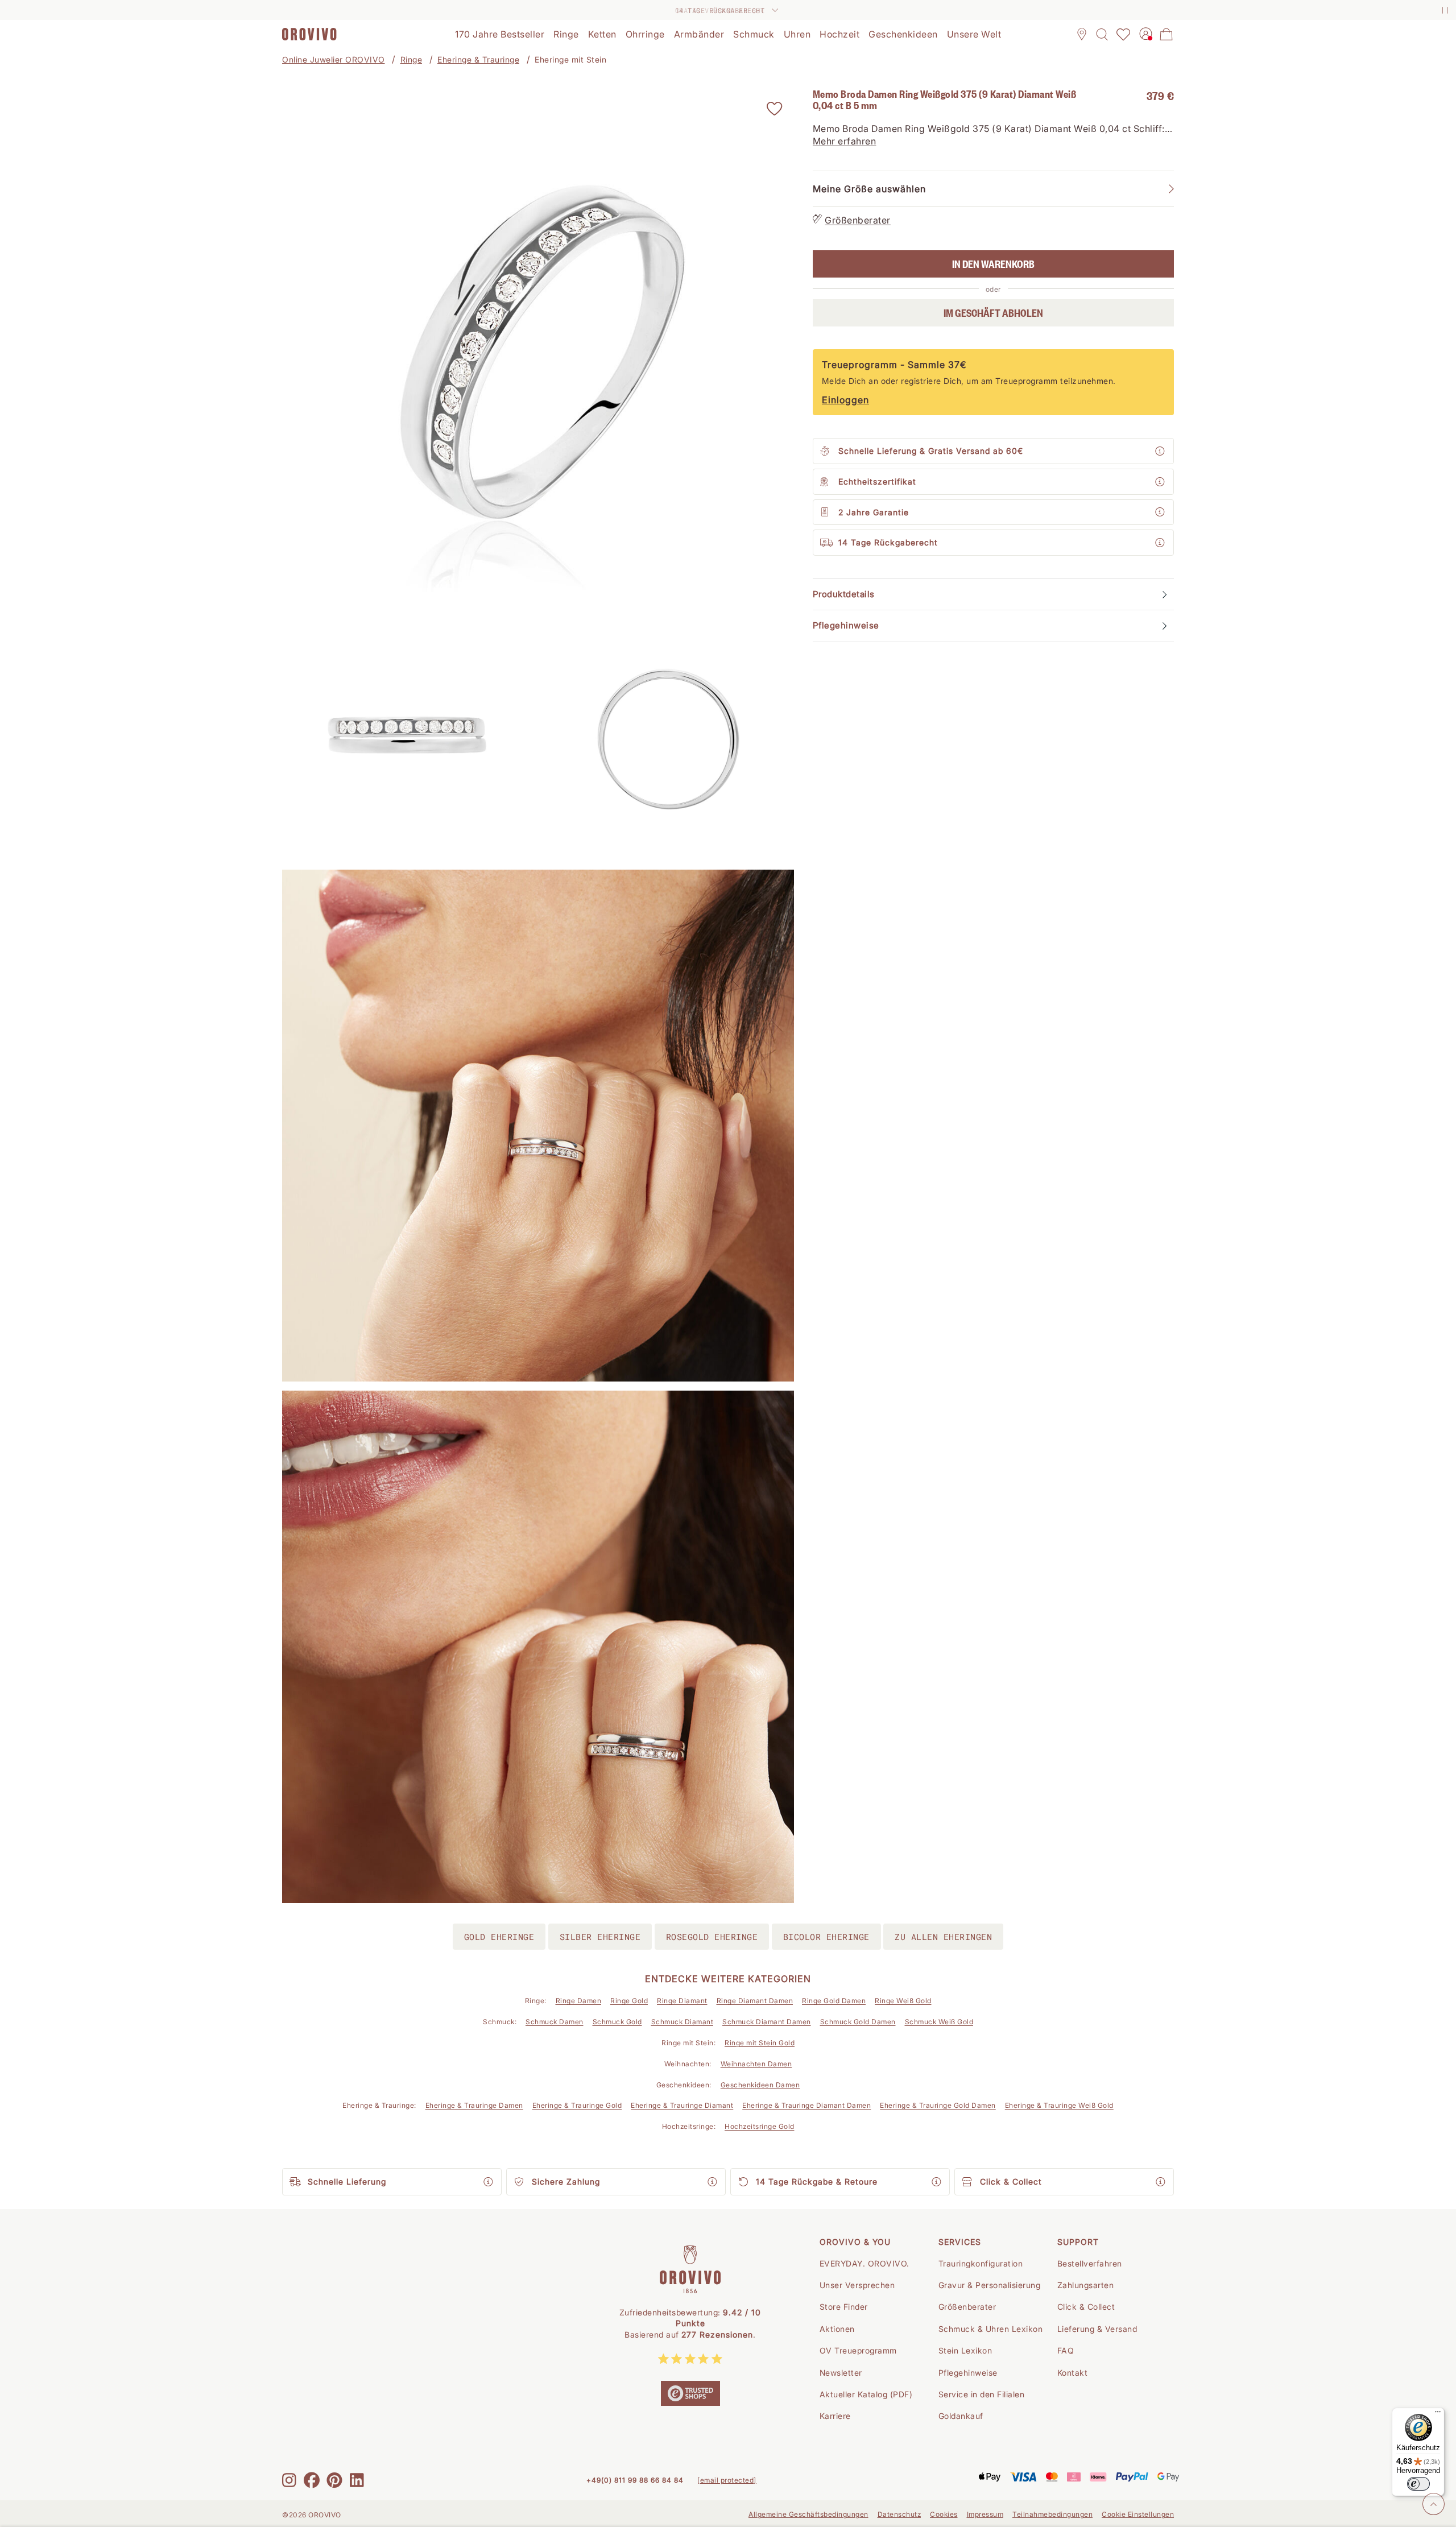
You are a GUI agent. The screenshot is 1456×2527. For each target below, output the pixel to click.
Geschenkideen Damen (760, 2085)
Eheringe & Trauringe (478, 59)
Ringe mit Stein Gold (760, 2043)
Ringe (411, 59)
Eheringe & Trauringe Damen (474, 2105)
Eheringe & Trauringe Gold (577, 2105)
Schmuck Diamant (682, 2022)
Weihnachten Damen (756, 2064)
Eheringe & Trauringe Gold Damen (938, 2105)
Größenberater (858, 221)
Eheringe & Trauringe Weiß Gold (1059, 2105)
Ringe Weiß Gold (903, 2001)
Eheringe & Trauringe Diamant (682, 2105)
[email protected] (727, 2480)
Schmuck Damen (555, 2022)
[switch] (1418, 2484)
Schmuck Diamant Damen (767, 2022)
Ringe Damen (579, 2001)
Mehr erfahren (845, 142)
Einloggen (845, 400)
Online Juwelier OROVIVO (334, 59)
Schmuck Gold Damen (858, 2022)
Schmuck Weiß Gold (939, 2022)
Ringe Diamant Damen (755, 2001)
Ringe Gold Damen (834, 2001)
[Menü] (1438, 2414)
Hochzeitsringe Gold (760, 2126)
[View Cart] (1167, 34)
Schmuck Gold (617, 2022)
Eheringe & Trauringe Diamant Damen (806, 2105)
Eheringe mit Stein (570, 59)
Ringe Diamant (682, 2001)
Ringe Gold (629, 2001)
